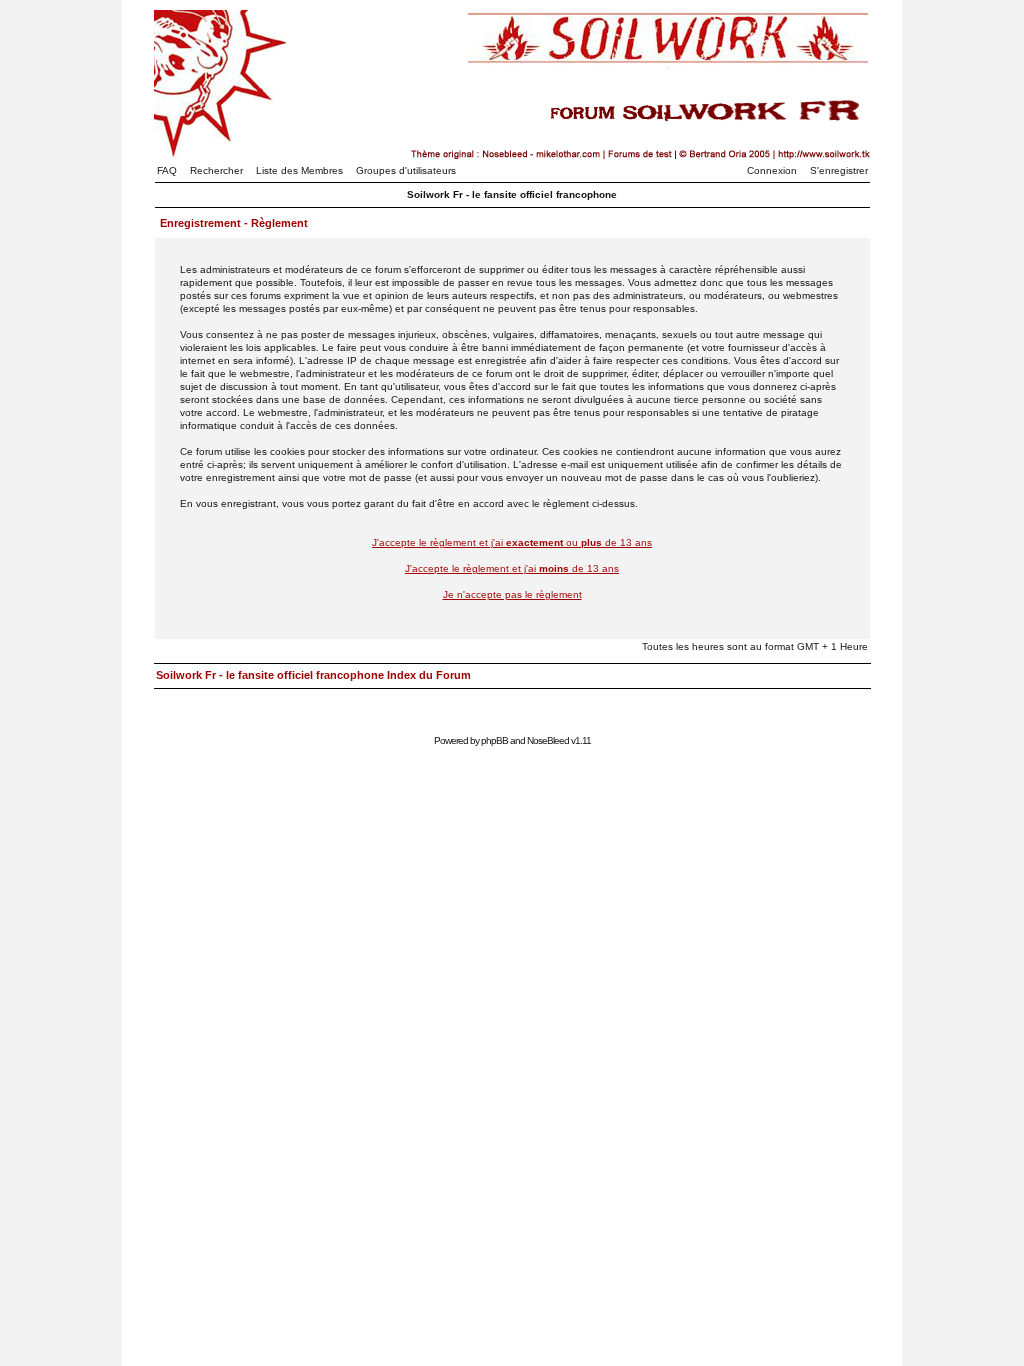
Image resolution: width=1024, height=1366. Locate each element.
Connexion (772, 170)
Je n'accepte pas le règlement (512, 594)
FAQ (167, 170)
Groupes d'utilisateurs (406, 170)
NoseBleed (548, 740)
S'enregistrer (839, 170)
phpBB (494, 740)
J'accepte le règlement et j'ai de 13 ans (512, 568)
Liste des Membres (299, 170)
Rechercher (216, 170)
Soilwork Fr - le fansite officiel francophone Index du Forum (313, 675)
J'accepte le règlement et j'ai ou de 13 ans (512, 542)
